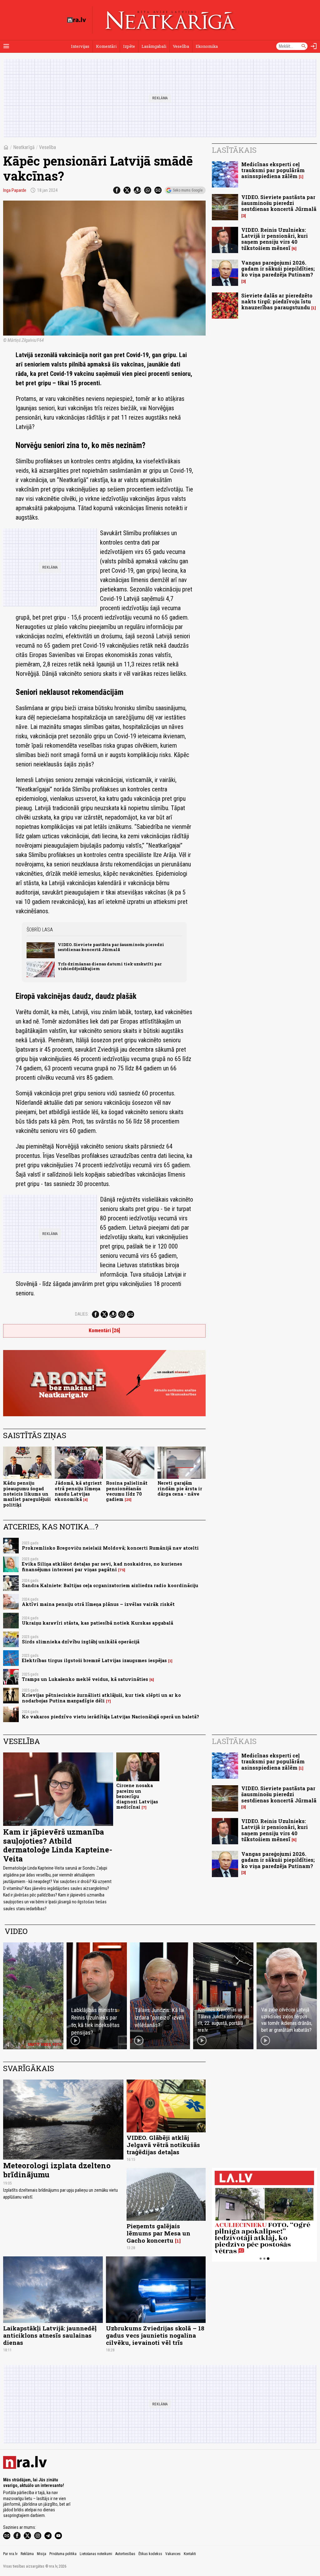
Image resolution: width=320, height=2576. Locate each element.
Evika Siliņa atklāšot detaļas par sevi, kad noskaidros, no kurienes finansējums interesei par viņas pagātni (102, 1567)
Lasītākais (234, 150)
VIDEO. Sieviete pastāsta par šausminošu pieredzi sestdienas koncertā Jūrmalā (111, 947)
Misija (42, 2554)
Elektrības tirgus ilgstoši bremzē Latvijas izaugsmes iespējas (94, 1660)
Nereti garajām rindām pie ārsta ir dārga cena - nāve (180, 1488)
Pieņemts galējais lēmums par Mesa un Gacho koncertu (158, 2233)
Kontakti (190, 2554)
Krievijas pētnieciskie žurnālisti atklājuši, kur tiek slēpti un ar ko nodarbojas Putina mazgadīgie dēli (101, 1698)
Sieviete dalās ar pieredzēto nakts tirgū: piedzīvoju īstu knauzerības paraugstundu (277, 301)
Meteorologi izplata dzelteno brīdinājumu (57, 2170)
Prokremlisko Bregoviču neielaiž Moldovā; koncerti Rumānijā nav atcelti (110, 1548)
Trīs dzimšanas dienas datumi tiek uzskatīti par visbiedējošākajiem (110, 966)
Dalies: (82, 1314)
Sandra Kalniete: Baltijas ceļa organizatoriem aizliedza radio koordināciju (110, 1585)
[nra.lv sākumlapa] (77, 20)
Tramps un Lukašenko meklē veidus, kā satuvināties (85, 1679)
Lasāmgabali (154, 46)
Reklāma (27, 2554)
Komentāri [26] (104, 1330)
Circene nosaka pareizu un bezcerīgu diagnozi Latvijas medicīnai (137, 1796)
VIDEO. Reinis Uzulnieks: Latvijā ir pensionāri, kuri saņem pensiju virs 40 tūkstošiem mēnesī (275, 239)
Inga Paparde (15, 190)
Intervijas (80, 46)
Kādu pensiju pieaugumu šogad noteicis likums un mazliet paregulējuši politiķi (27, 1494)
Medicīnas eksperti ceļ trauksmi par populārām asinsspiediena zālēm (273, 170)
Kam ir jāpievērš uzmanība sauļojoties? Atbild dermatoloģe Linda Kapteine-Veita (58, 1845)
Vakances (173, 2554)
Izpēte (129, 46)
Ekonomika (207, 46)
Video (16, 1931)
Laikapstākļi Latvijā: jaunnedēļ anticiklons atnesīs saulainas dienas (50, 2335)
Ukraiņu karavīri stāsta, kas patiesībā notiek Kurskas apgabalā (97, 1623)
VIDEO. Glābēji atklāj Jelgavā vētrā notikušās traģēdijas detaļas (163, 2145)
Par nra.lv (10, 2554)
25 (128, 1500)
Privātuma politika (63, 2554)
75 (122, 1570)
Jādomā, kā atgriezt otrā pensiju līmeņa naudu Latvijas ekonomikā (78, 1491)
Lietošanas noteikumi (96, 2554)
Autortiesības (125, 2554)
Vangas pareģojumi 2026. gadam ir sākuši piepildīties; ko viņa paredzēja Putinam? (278, 269)
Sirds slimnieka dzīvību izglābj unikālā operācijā (81, 1642)
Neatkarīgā (24, 147)
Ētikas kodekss (150, 2554)
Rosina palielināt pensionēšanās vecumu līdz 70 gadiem (127, 1491)
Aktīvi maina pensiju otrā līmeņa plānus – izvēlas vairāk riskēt (98, 1604)
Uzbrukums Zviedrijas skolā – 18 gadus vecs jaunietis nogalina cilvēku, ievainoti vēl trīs (155, 2335)
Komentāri (106, 46)
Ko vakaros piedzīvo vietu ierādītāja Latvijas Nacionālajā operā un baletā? (110, 1717)
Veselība (181, 46)
